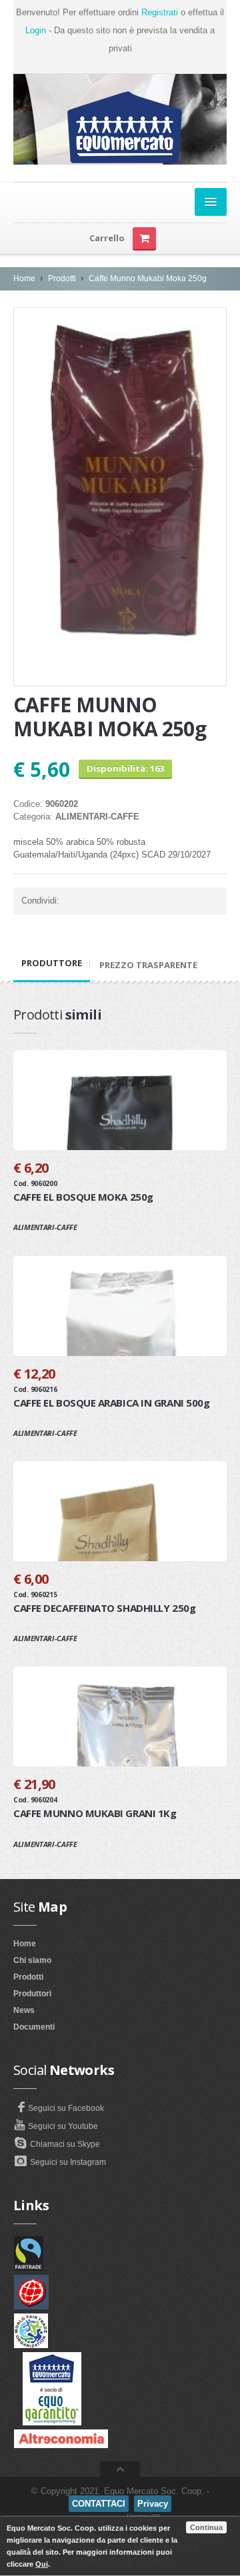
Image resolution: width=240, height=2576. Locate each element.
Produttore (52, 963)
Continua (206, 2527)
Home (24, 279)
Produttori (32, 1994)
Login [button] (36, 30)
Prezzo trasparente (148, 965)
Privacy (153, 2504)
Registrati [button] (160, 12)
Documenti (34, 2027)
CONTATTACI (99, 2504)
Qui (42, 2564)
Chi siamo (32, 1960)
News (24, 2010)
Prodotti (62, 279)
